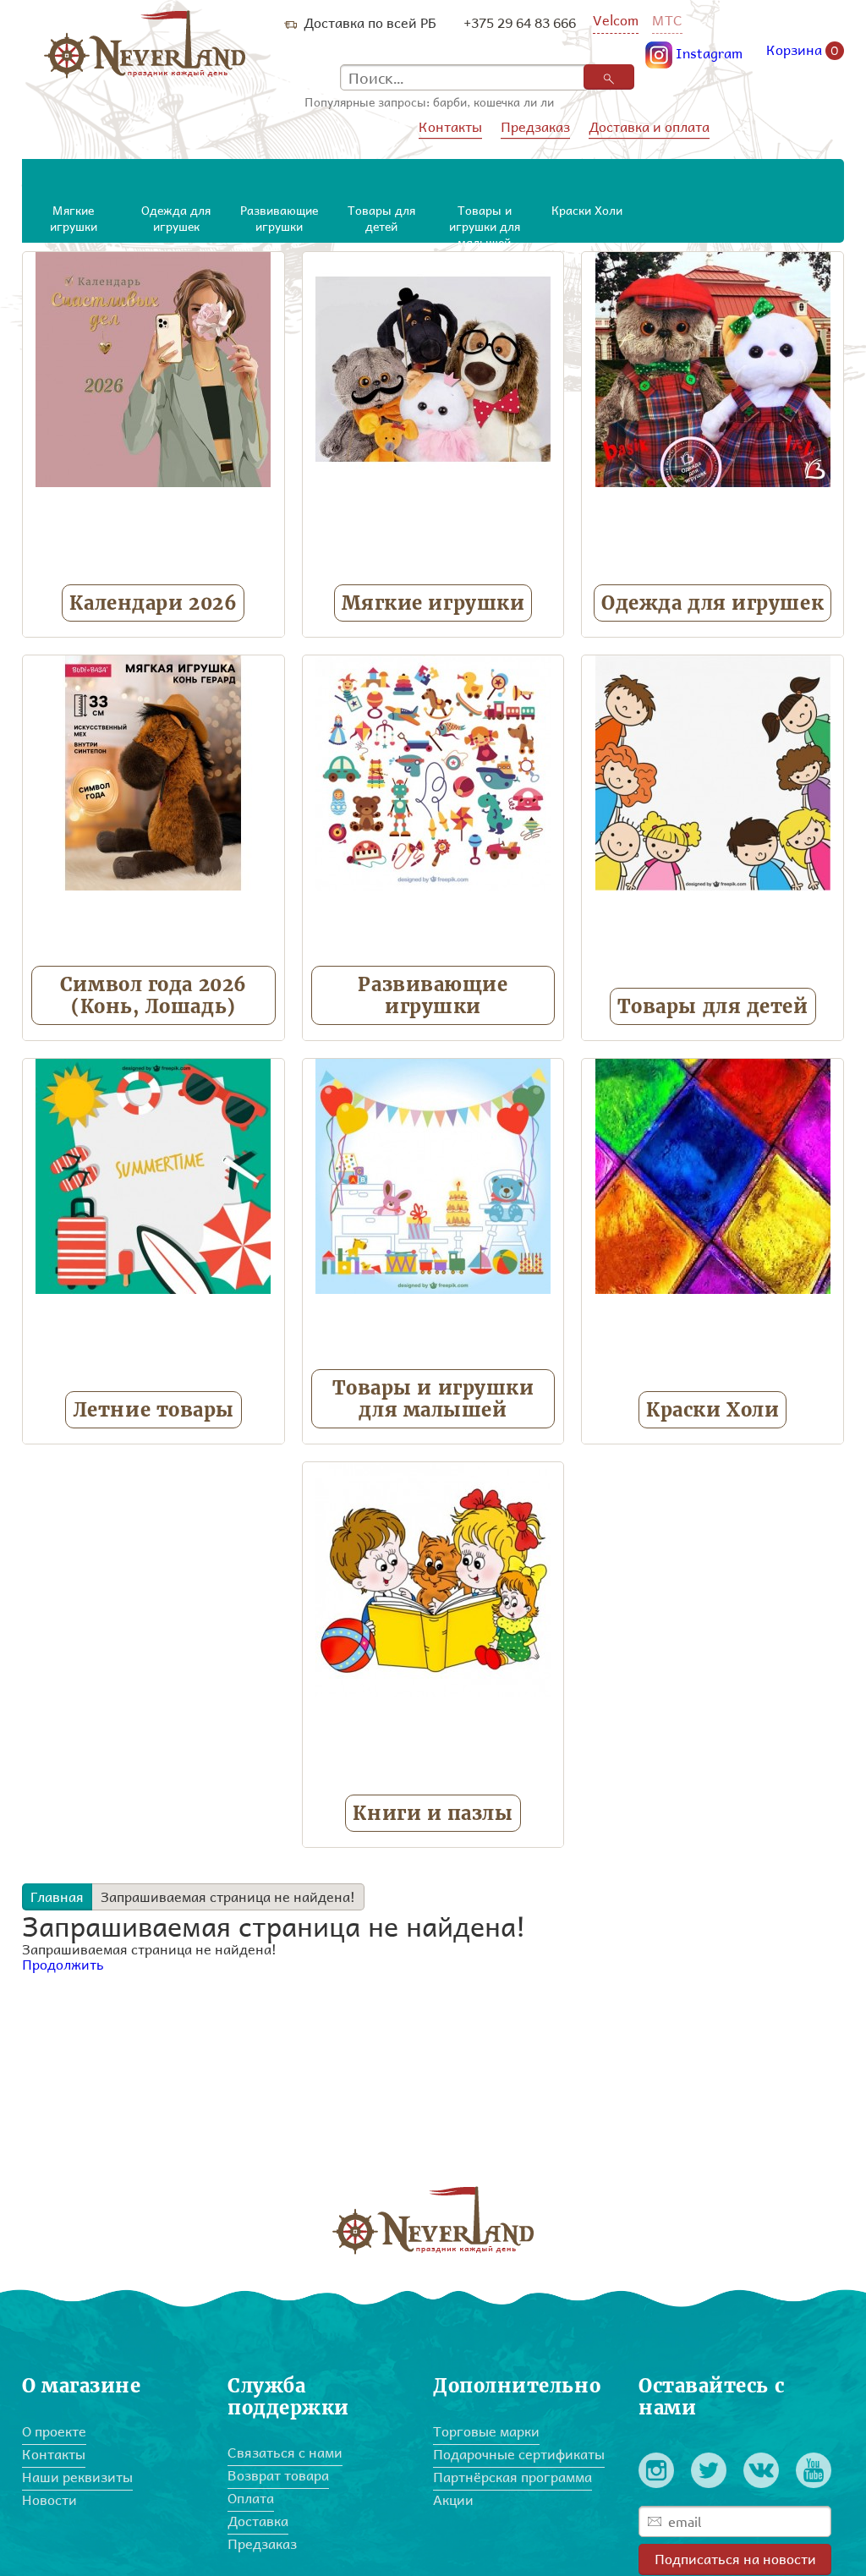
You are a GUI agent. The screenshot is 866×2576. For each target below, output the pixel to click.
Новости (49, 2499)
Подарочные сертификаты (519, 2454)
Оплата (251, 2498)
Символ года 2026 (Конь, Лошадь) (153, 995)
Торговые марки (486, 2431)
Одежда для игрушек (713, 603)
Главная (57, 1896)
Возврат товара (278, 2475)
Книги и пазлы (433, 1813)
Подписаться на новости (735, 2559)
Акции (453, 2499)
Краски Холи (713, 1410)
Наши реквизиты (77, 2477)
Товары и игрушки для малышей (433, 1399)
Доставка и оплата (649, 126)
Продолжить (63, 1964)
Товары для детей (713, 1006)
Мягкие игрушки (433, 603)
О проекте (54, 2431)
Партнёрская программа (512, 2477)
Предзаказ (535, 126)
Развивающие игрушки (433, 995)
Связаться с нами (285, 2452)
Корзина (803, 51)
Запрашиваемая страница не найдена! (228, 1896)
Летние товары (153, 1410)
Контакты (450, 126)
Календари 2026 (153, 603)
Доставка (258, 2521)
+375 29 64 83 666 (520, 22)
